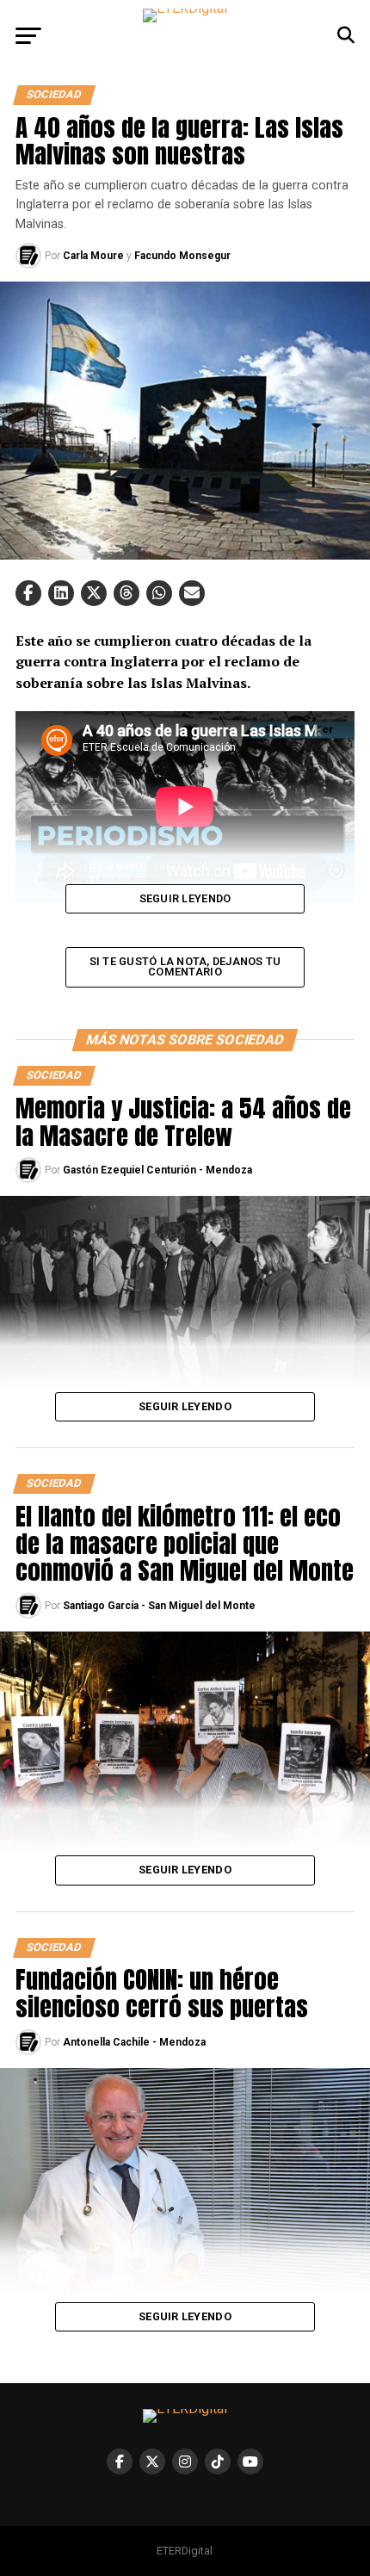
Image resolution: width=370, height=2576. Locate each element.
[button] (28, 593)
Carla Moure (93, 256)
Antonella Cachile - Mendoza (134, 2042)
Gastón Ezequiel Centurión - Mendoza (157, 1170)
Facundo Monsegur (182, 256)
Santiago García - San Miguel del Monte (159, 1606)
